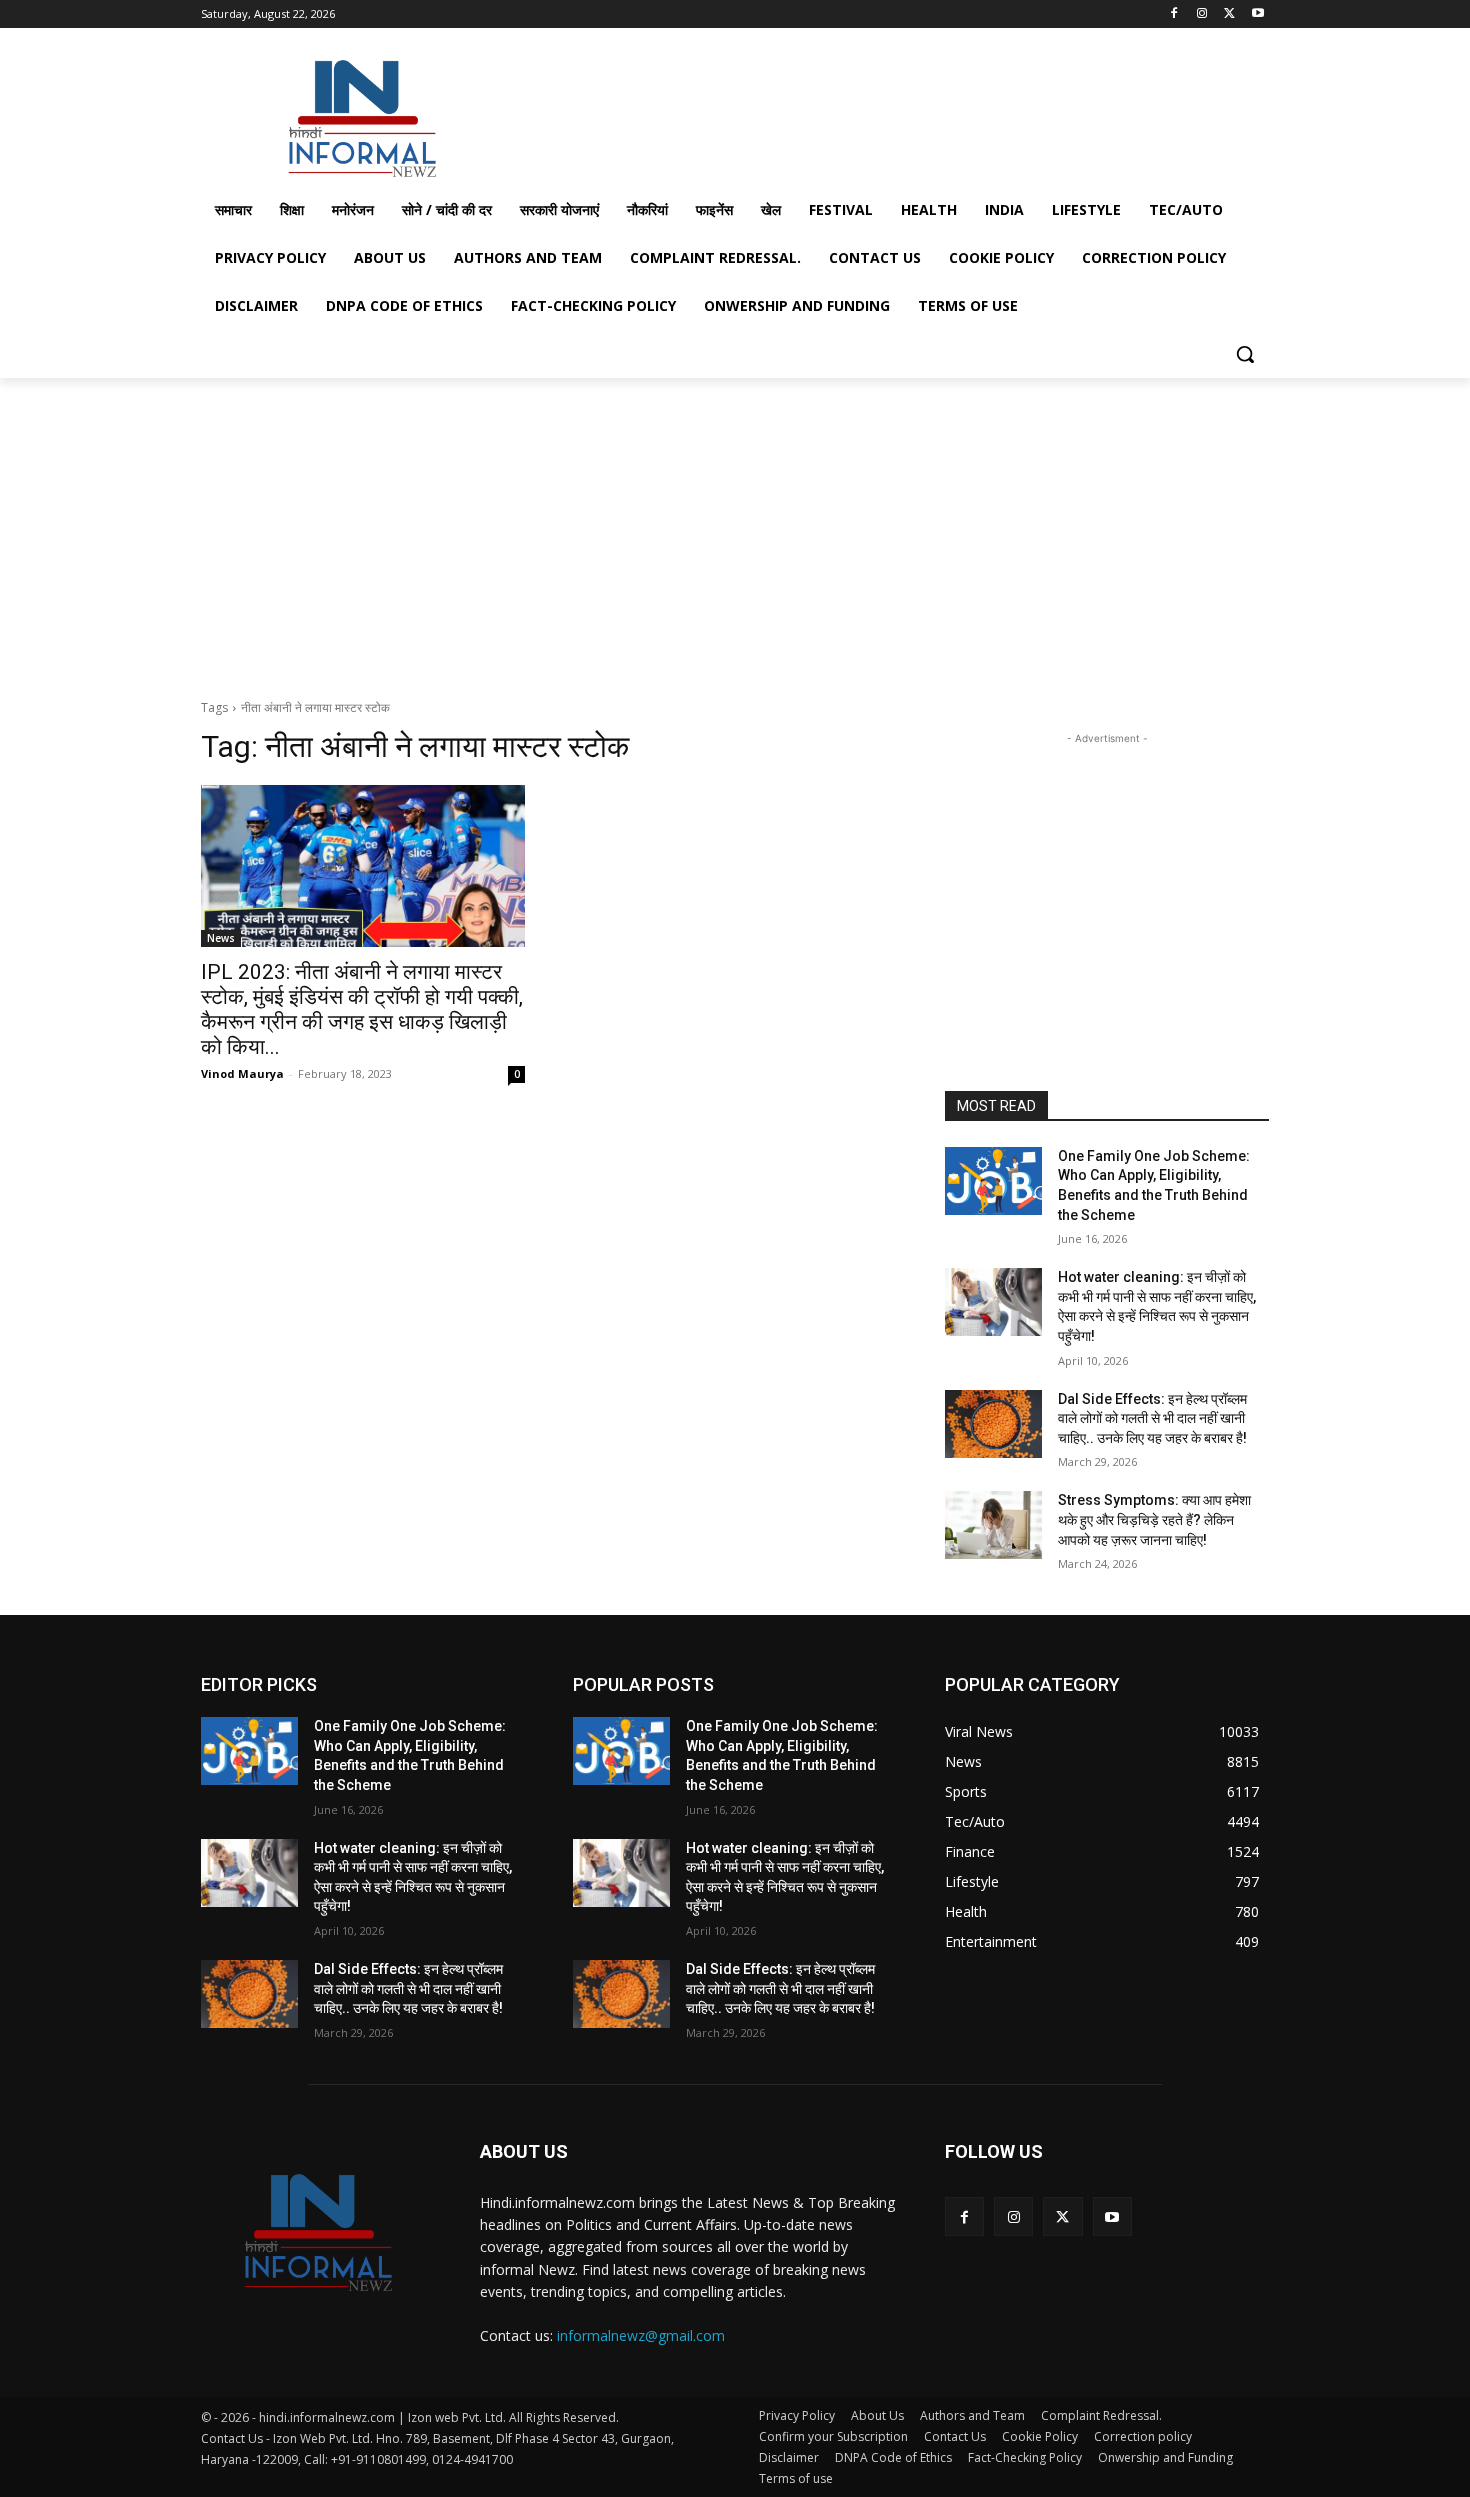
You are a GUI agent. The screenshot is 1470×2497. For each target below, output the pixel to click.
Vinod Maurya (242, 1073)
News (221, 938)
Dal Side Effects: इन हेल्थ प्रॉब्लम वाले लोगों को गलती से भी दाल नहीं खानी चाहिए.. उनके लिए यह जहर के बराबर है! (1152, 1418)
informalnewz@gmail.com (641, 2335)
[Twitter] (1229, 14)
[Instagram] (1202, 14)
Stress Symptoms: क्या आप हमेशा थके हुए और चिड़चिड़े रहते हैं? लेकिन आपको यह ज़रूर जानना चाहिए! (1154, 1519)
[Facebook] (1174, 14)
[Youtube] (1257, 14)
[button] (1245, 354)
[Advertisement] (885, 114)
